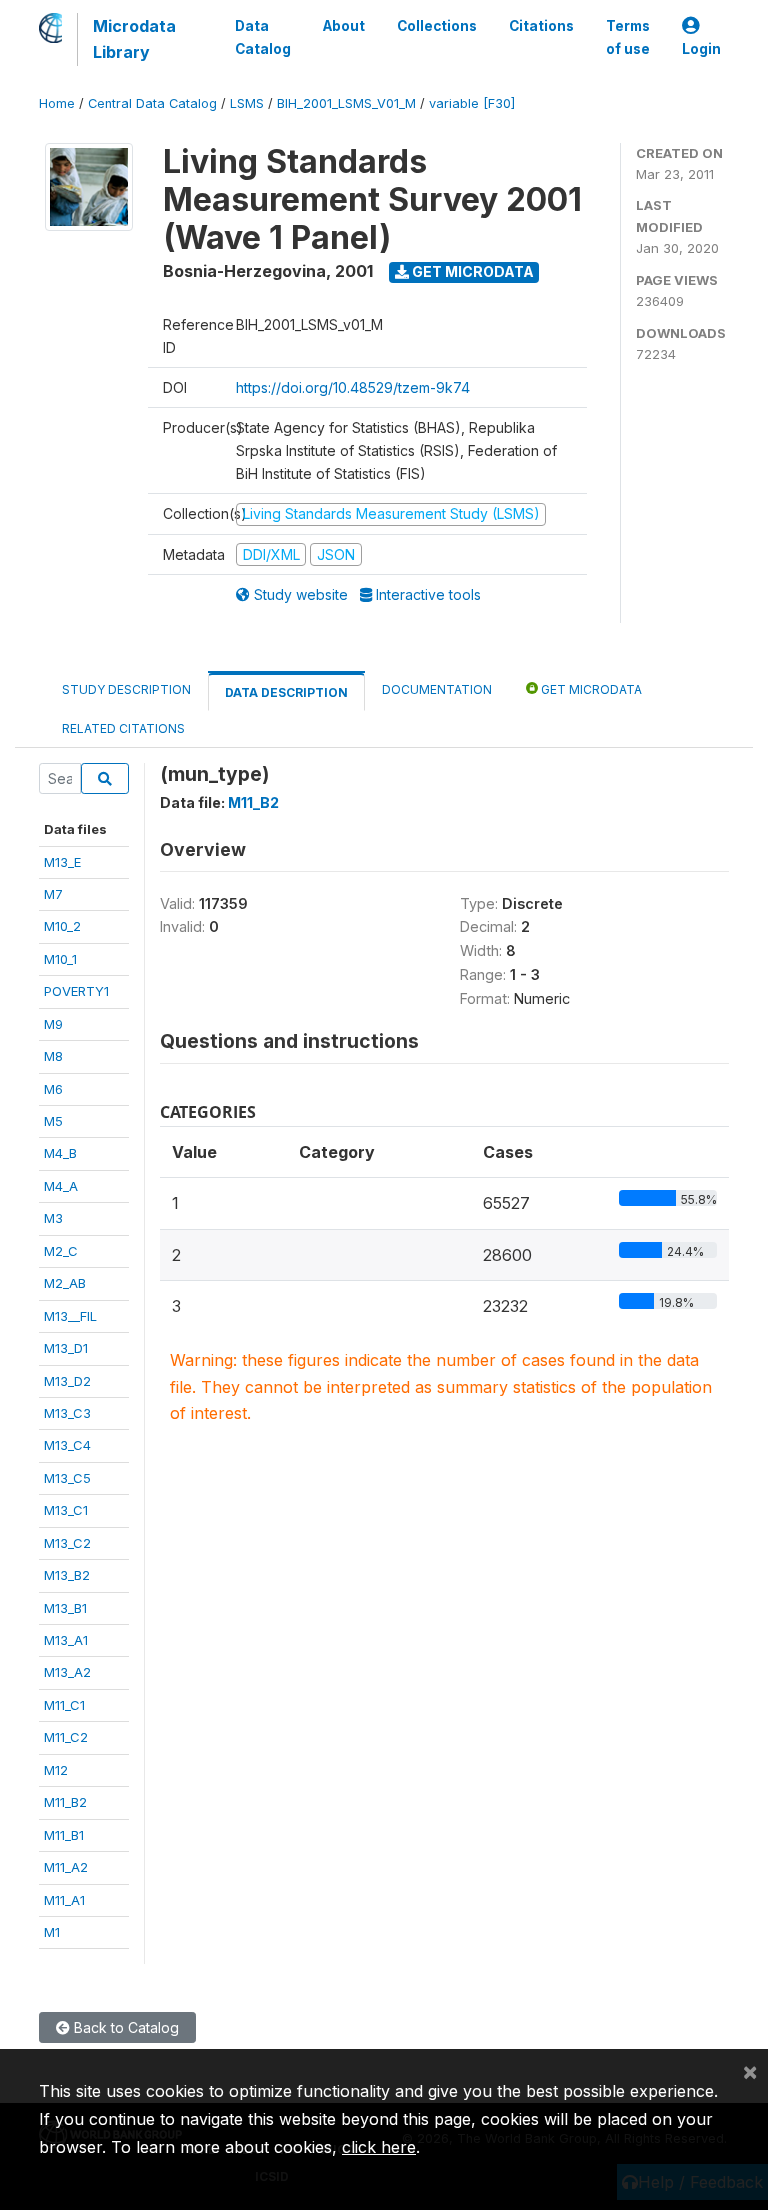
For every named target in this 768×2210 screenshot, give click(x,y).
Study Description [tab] (126, 689)
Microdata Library (134, 39)
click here (379, 2147)
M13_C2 (67, 1543)
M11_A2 (66, 1867)
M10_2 (62, 926)
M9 (53, 1024)
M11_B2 (65, 1802)
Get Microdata (471, 271)
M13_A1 (66, 1640)
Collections (437, 26)
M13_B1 (65, 1608)
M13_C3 (67, 1413)
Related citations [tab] (123, 728)
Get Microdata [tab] (590, 689)
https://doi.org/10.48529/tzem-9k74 (353, 387)
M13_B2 (67, 1575)
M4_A (61, 1186)
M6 (53, 1089)
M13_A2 (67, 1672)
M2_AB (65, 1283)
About (344, 26)
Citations (541, 26)
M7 (53, 894)
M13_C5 (67, 1478)
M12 (56, 1770)
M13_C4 (67, 1445)
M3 (53, 1218)
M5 (53, 1121)
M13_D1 (66, 1348)
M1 (52, 1932)
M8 (53, 1056)
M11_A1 (64, 1900)
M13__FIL (70, 1316)
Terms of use (628, 37)
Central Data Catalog (152, 103)
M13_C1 (66, 1510)
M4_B (60, 1153)
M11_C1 (64, 1705)
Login (701, 49)
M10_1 (60, 959)
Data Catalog (263, 37)
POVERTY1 (76, 991)
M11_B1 (64, 1835)
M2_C (61, 1251)
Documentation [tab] (437, 689)
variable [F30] (472, 103)
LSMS (247, 103)
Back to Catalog (124, 2027)
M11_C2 (66, 1737)
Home (57, 103)
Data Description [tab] (286, 692)
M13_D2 (67, 1381)
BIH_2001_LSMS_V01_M (346, 103)
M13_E (62, 862)
